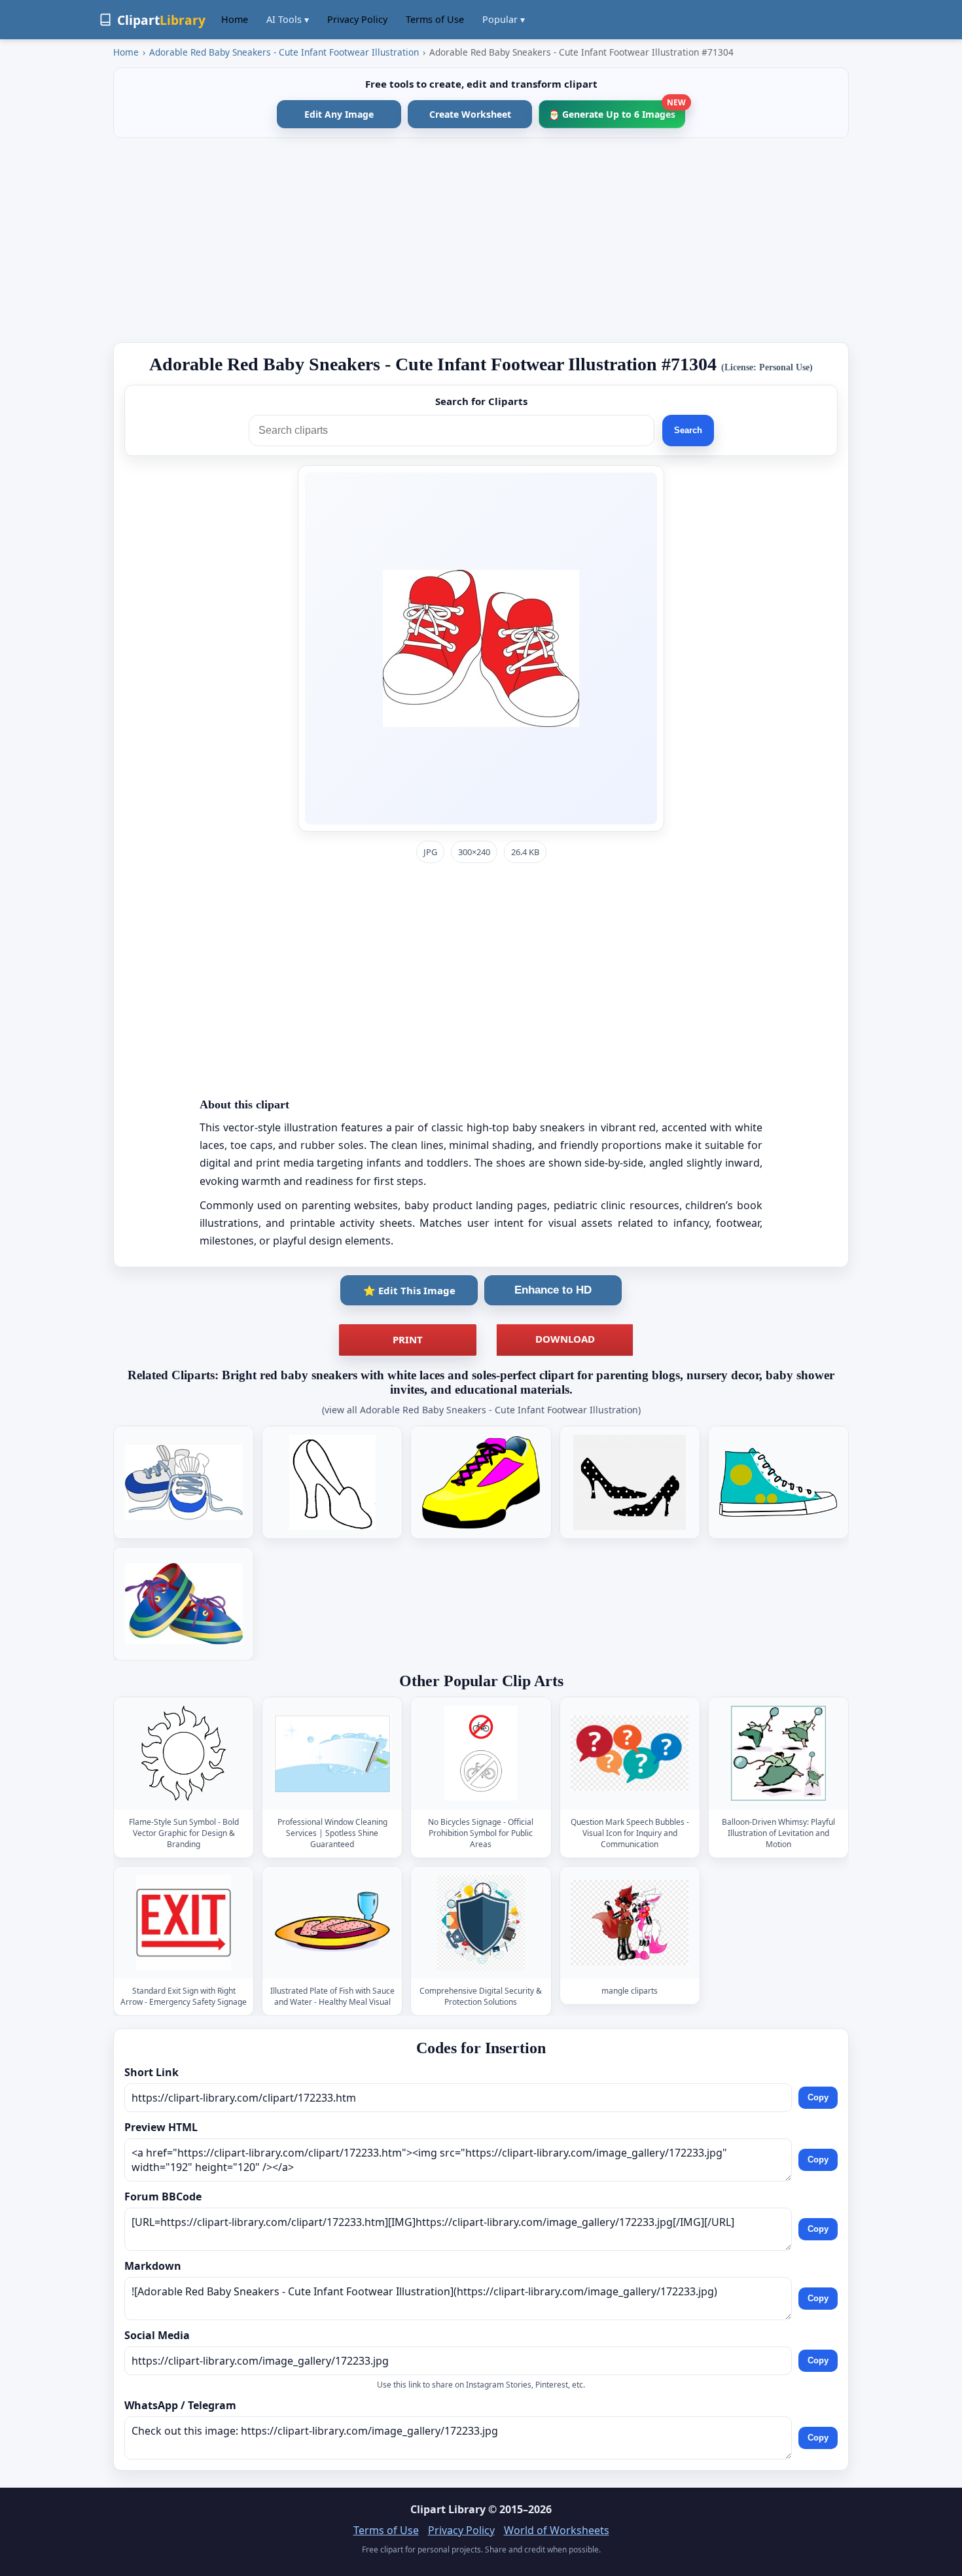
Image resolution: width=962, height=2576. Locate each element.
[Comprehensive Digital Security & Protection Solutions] (481, 1923)
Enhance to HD (553, 1290)
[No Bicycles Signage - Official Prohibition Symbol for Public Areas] (481, 1754)
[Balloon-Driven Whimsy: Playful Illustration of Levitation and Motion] (778, 1754)
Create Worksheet (470, 114)
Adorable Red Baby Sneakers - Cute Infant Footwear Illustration (284, 52)
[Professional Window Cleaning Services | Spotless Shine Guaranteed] (332, 1754)
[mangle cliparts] (630, 1923)
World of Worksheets (557, 2530)
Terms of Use (435, 19)
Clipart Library (448, 2509)
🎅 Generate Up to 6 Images (617, 110)
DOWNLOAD (565, 1339)
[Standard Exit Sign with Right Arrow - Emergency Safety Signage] (184, 1923)
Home (235, 19)
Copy (818, 2097)
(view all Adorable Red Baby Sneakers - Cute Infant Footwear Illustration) (481, 1410)
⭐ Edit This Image (409, 1290)
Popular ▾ (504, 19)
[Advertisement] (481, 240)
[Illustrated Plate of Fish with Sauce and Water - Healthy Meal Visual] (332, 1923)
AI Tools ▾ (288, 19)
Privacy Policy (357, 19)
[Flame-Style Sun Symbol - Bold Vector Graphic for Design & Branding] (184, 1754)
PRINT (408, 1339)
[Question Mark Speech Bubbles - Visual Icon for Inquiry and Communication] (630, 1754)
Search (688, 430)
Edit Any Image (339, 114)
